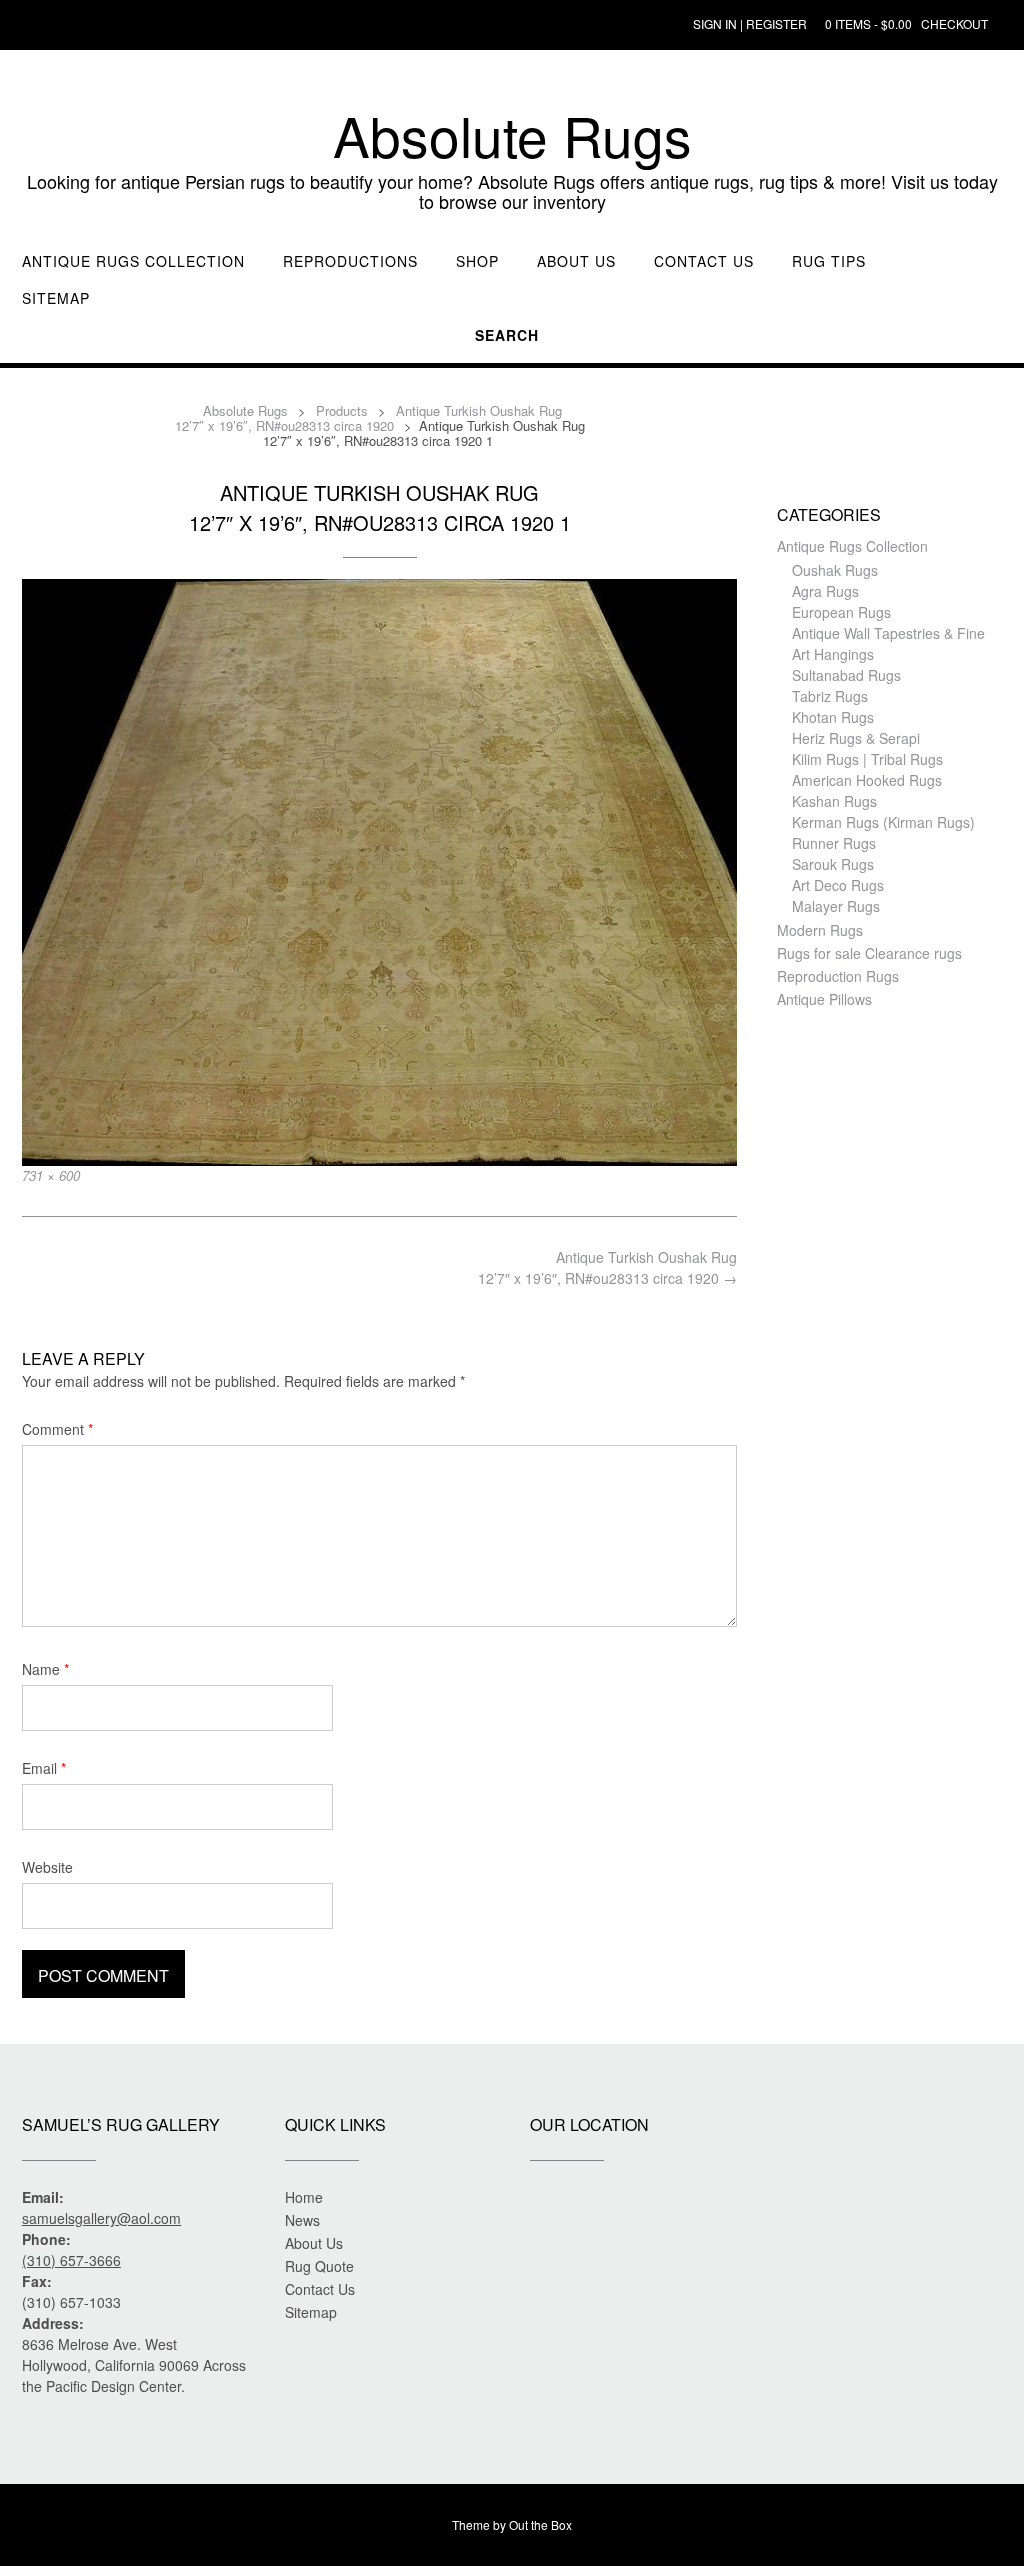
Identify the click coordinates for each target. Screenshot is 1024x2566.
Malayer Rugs (836, 906)
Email (44, 1768)
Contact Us (704, 261)
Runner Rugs (834, 843)
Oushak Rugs (835, 570)
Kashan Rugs (834, 801)
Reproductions (350, 261)
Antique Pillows (824, 999)
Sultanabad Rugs (846, 675)
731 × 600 (51, 1175)
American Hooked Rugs (867, 780)
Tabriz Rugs (830, 696)
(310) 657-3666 (71, 2260)
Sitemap (56, 298)
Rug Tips (829, 261)
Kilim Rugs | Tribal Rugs (867, 759)
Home (304, 2197)
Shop (477, 261)
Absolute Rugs (512, 135)
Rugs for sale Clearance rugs (869, 953)
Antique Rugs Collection (133, 261)
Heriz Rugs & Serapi (856, 738)
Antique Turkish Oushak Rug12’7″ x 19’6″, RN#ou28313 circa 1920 (607, 1267)
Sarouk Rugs (833, 864)
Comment (57, 1429)
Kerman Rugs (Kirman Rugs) (883, 822)
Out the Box (540, 2524)
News (302, 2220)
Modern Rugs (820, 930)
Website (47, 1867)
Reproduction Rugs (838, 976)
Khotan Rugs (833, 717)
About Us (576, 261)
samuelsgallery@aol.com (101, 2218)
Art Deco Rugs (838, 885)
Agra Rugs (825, 591)
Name (45, 1669)
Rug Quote (319, 2266)
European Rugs (841, 612)
